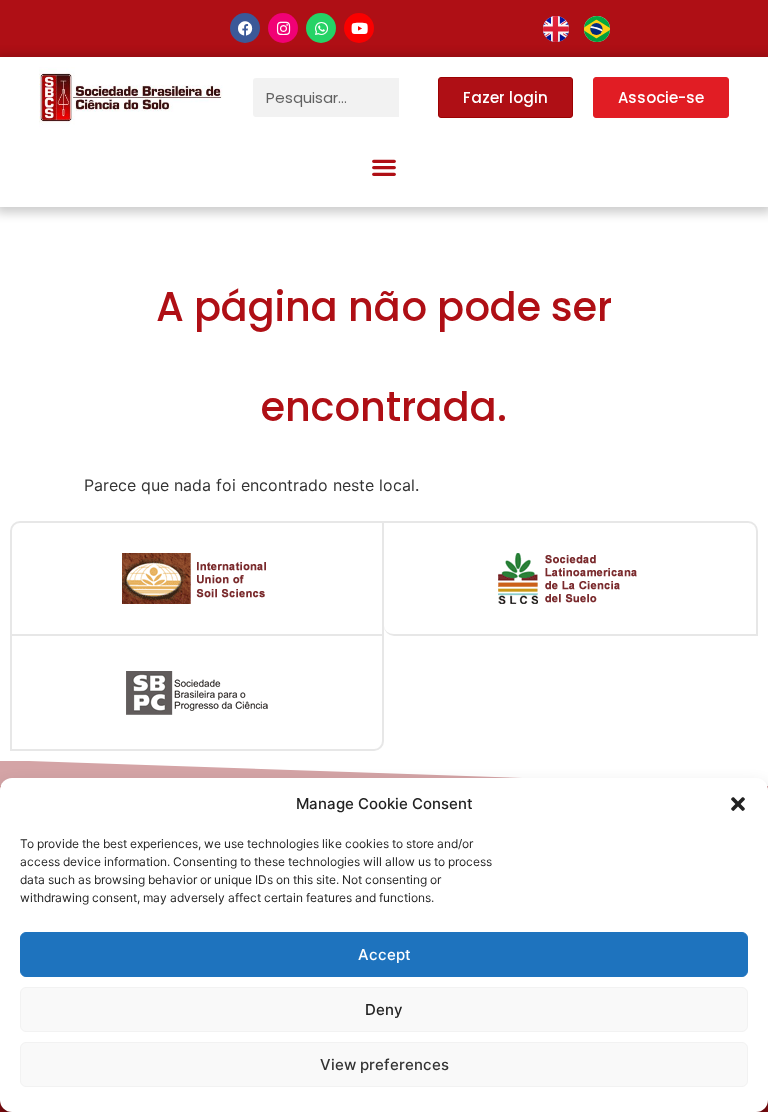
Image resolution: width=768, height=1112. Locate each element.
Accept (384, 954)
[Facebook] (245, 28)
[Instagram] (283, 28)
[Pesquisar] (418, 97)
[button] (738, 804)
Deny (384, 1009)
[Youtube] (359, 28)
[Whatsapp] (321, 28)
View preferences (384, 1064)
